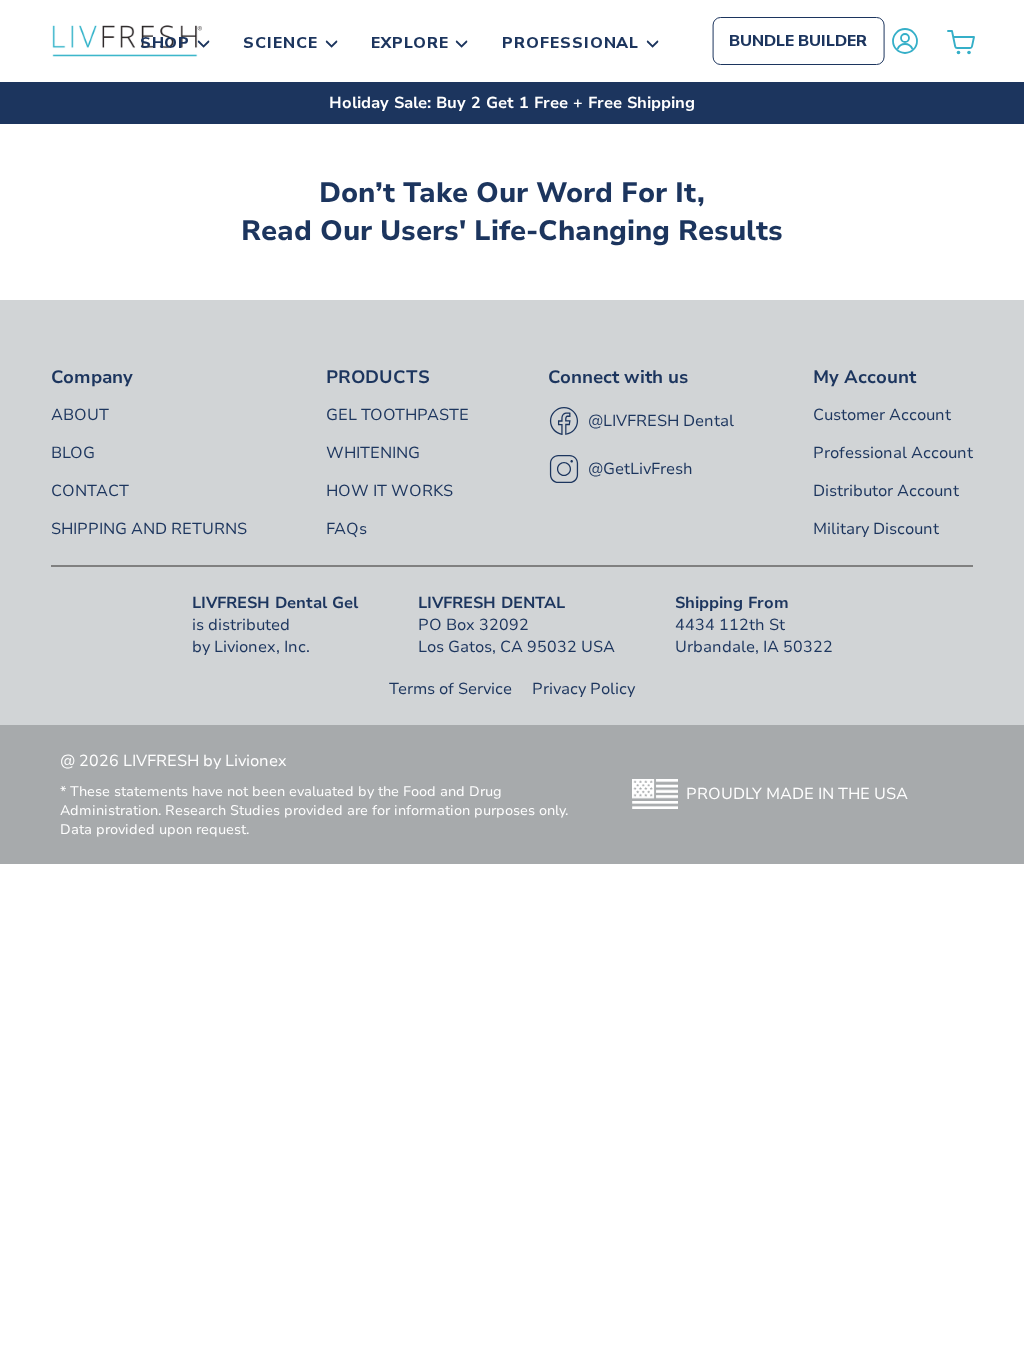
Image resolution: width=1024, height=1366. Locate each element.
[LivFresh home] (127, 41)
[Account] (905, 41)
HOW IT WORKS (389, 491)
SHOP (165, 43)
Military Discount (876, 529)
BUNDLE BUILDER (798, 41)
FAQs (346, 529)
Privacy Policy (583, 689)
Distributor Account (886, 491)
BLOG (73, 453)
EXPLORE (410, 43)
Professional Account (893, 453)
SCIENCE (280, 43)
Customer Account (882, 415)
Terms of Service (450, 689)
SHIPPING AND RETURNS (149, 529)
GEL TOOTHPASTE (397, 415)
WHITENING (373, 453)
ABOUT (80, 415)
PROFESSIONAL (571, 43)
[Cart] (961, 41)
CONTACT (90, 491)
